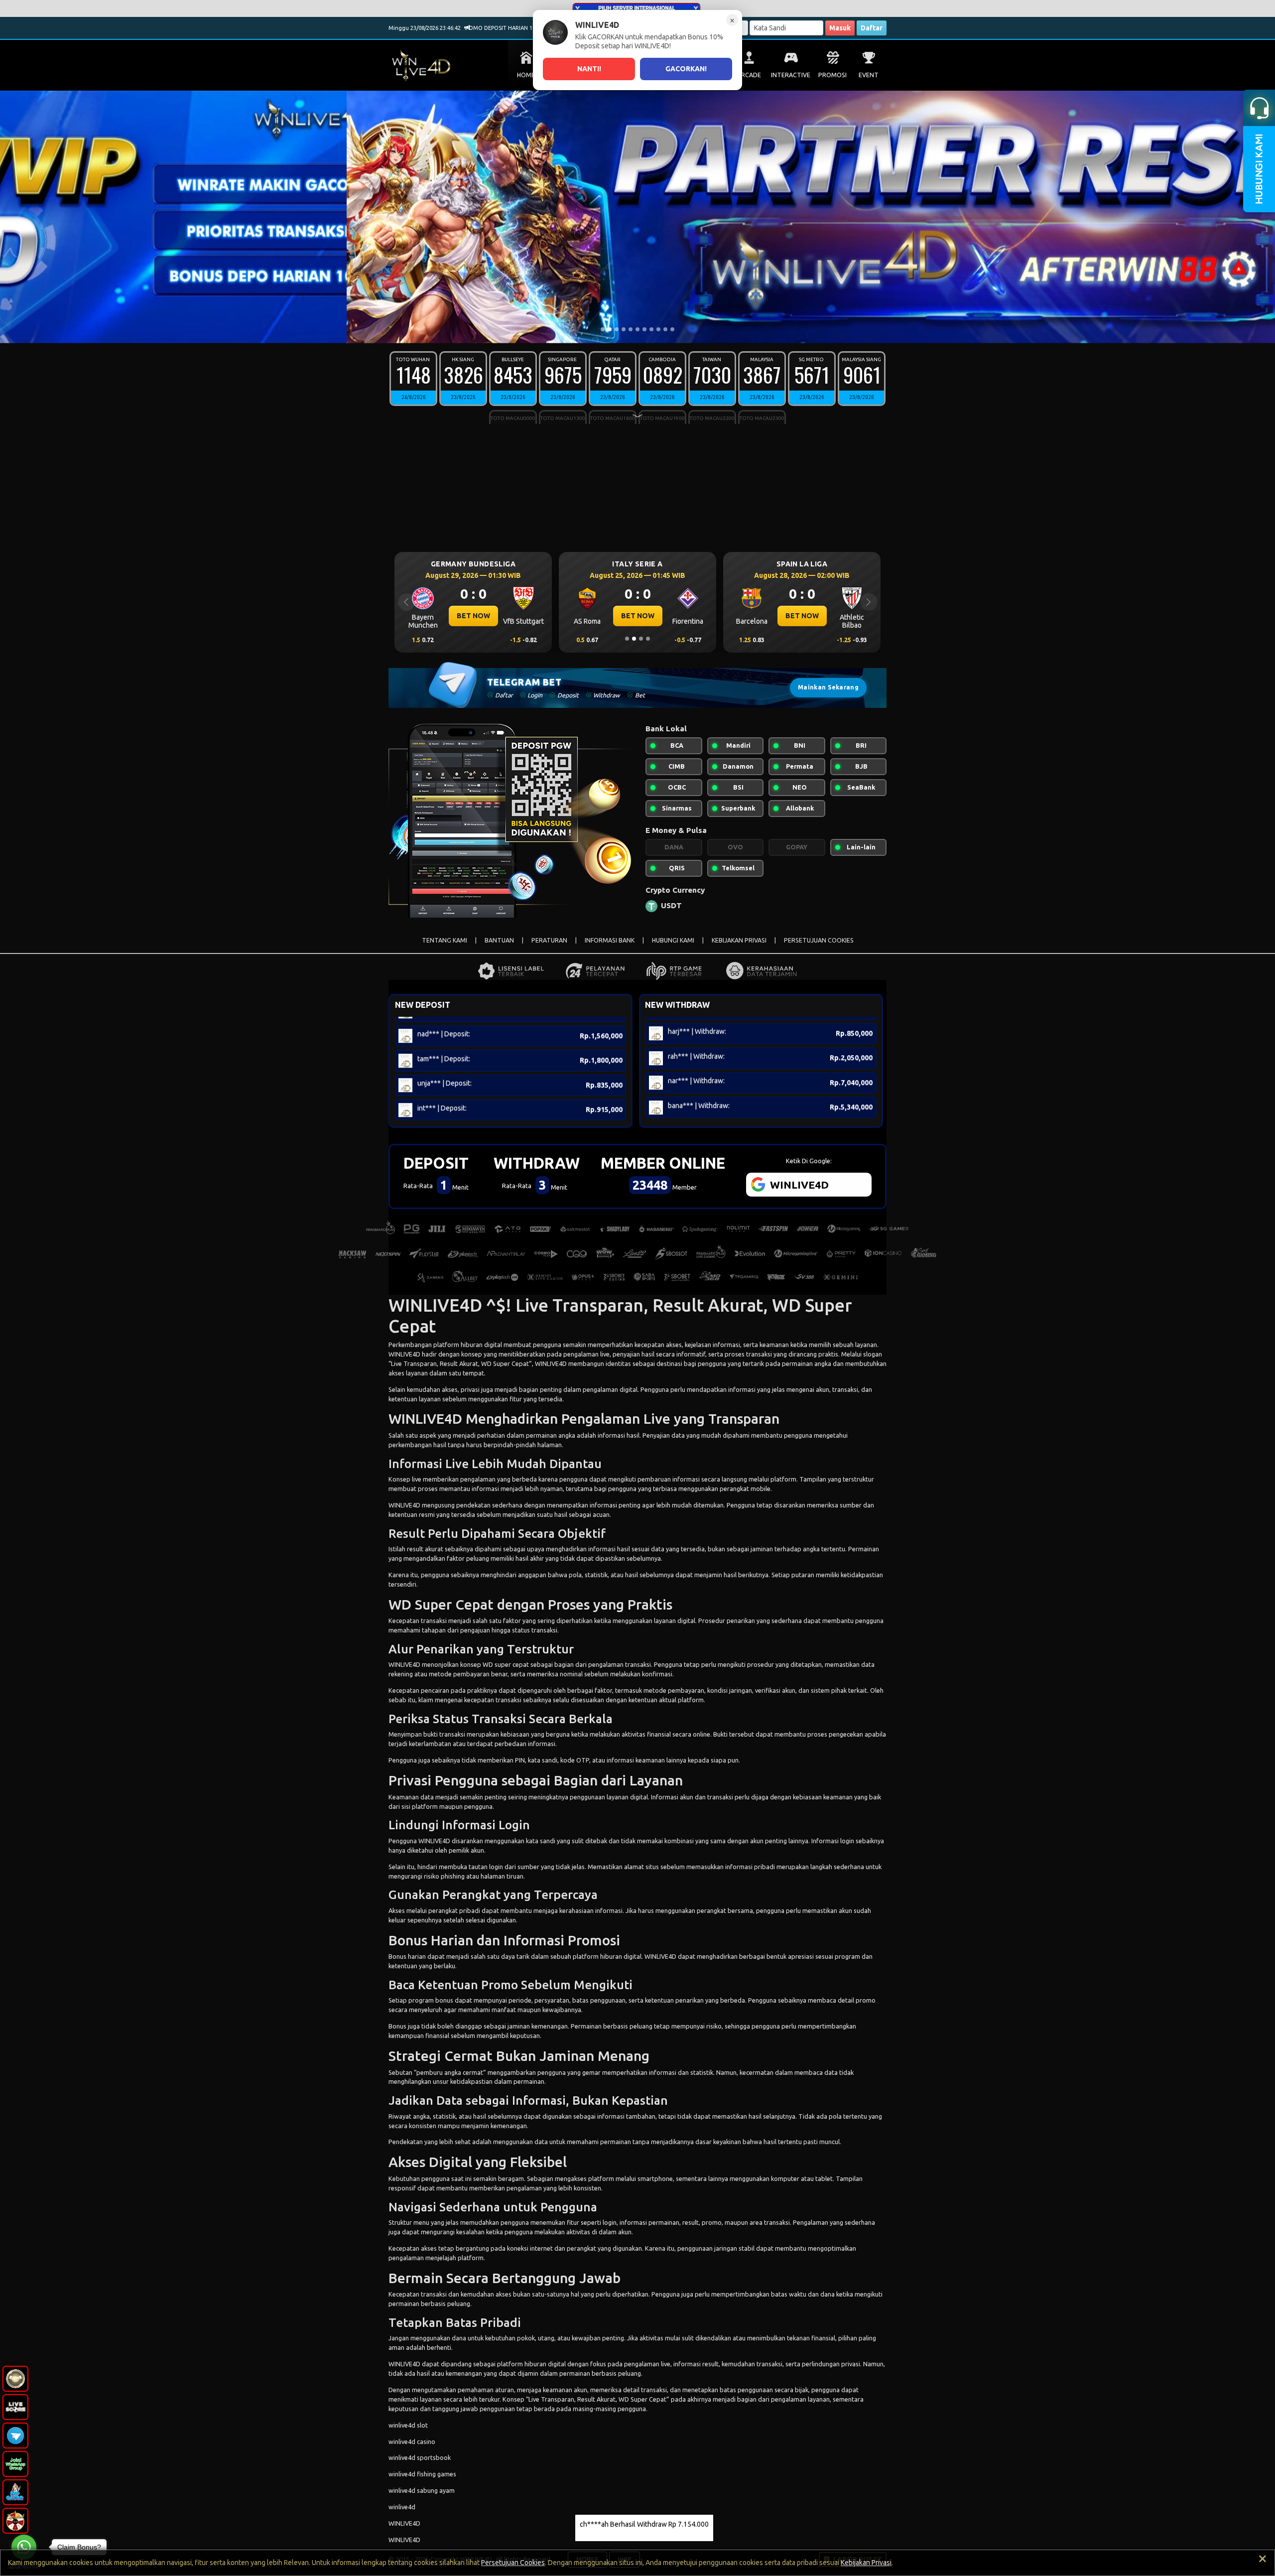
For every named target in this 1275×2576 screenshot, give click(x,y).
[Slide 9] (658, 329)
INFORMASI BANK (610, 940)
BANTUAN (499, 940)
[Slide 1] (603, 329)
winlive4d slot (408, 2425)
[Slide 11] (672, 329)
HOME (526, 75)
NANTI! (589, 69)
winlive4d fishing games (422, 2474)
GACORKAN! (686, 69)
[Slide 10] (665, 329)
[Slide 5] (631, 329)
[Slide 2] (610, 329)
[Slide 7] (644, 329)
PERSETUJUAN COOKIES (819, 940)
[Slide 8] (651, 329)
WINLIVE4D (404, 1354)
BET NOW (473, 616)
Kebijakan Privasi (866, 2563)
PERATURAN (549, 940)
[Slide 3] (617, 329)
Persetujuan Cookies (513, 2563)
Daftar (872, 28)
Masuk (840, 28)
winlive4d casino (412, 2441)
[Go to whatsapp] (24, 2547)
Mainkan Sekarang (828, 687)
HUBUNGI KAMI (673, 940)
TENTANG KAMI (445, 940)
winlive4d (402, 2507)
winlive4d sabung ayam (422, 2490)
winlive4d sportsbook (420, 2457)
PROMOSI (832, 75)
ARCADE (749, 75)
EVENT (869, 75)
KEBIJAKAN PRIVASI (739, 940)
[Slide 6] (637, 329)
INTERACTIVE (791, 75)
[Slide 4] (624, 329)
